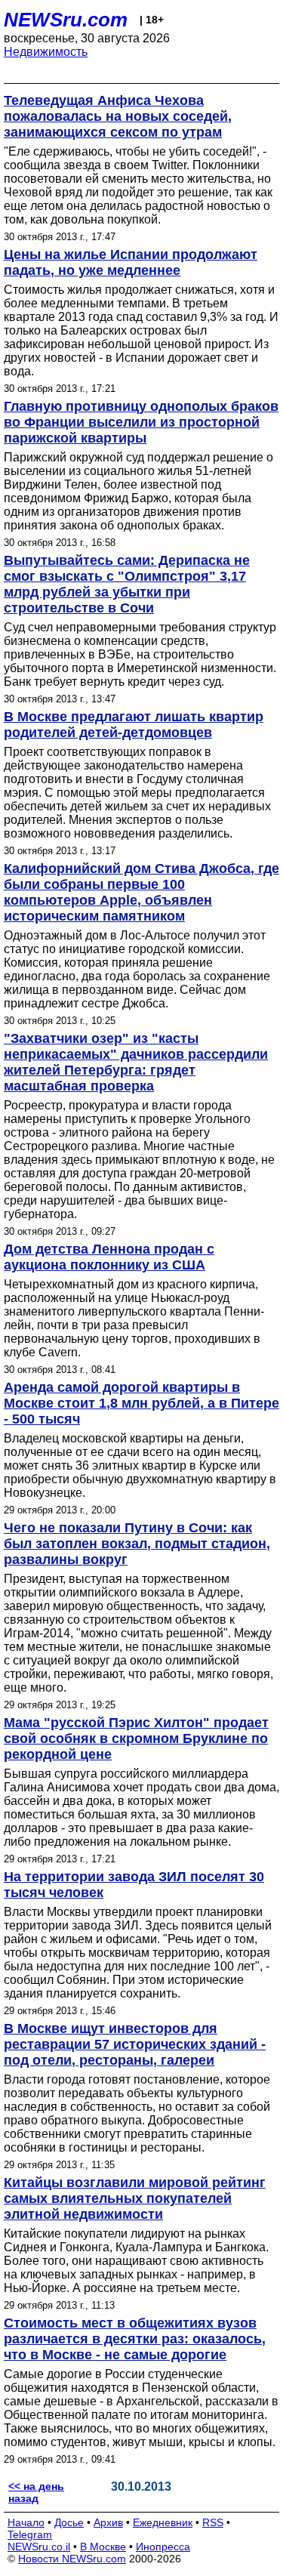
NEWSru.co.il (39, 2547)
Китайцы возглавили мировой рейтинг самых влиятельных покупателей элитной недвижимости (135, 2198)
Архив (108, 2522)
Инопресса (163, 2547)
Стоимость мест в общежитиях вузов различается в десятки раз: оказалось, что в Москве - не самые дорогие (135, 2339)
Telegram (30, 2534)
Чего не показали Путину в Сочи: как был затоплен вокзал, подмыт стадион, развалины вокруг (137, 1544)
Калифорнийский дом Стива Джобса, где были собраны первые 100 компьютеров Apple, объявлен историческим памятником (141, 892)
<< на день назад (36, 2492)
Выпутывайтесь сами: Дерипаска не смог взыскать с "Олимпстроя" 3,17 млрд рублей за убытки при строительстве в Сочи (127, 584)
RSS (213, 2522)
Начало (26, 2522)
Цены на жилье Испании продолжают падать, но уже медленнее (131, 262)
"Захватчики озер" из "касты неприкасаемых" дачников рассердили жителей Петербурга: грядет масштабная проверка (136, 1062)
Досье (69, 2522)
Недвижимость (46, 52)
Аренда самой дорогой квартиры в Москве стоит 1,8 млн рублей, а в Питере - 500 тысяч (141, 1403)
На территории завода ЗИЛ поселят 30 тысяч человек (134, 1885)
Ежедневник (163, 2522)
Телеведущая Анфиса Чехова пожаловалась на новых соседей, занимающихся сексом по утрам (118, 116)
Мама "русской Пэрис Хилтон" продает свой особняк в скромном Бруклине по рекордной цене (136, 1738)
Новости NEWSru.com (72, 2559)
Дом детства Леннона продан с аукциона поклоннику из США (109, 1257)
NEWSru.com (66, 20)
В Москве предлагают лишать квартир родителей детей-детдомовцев (134, 725)
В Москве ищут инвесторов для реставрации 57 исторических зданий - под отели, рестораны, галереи (135, 2044)
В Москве (103, 2547)
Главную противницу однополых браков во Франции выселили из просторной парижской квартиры (141, 422)
